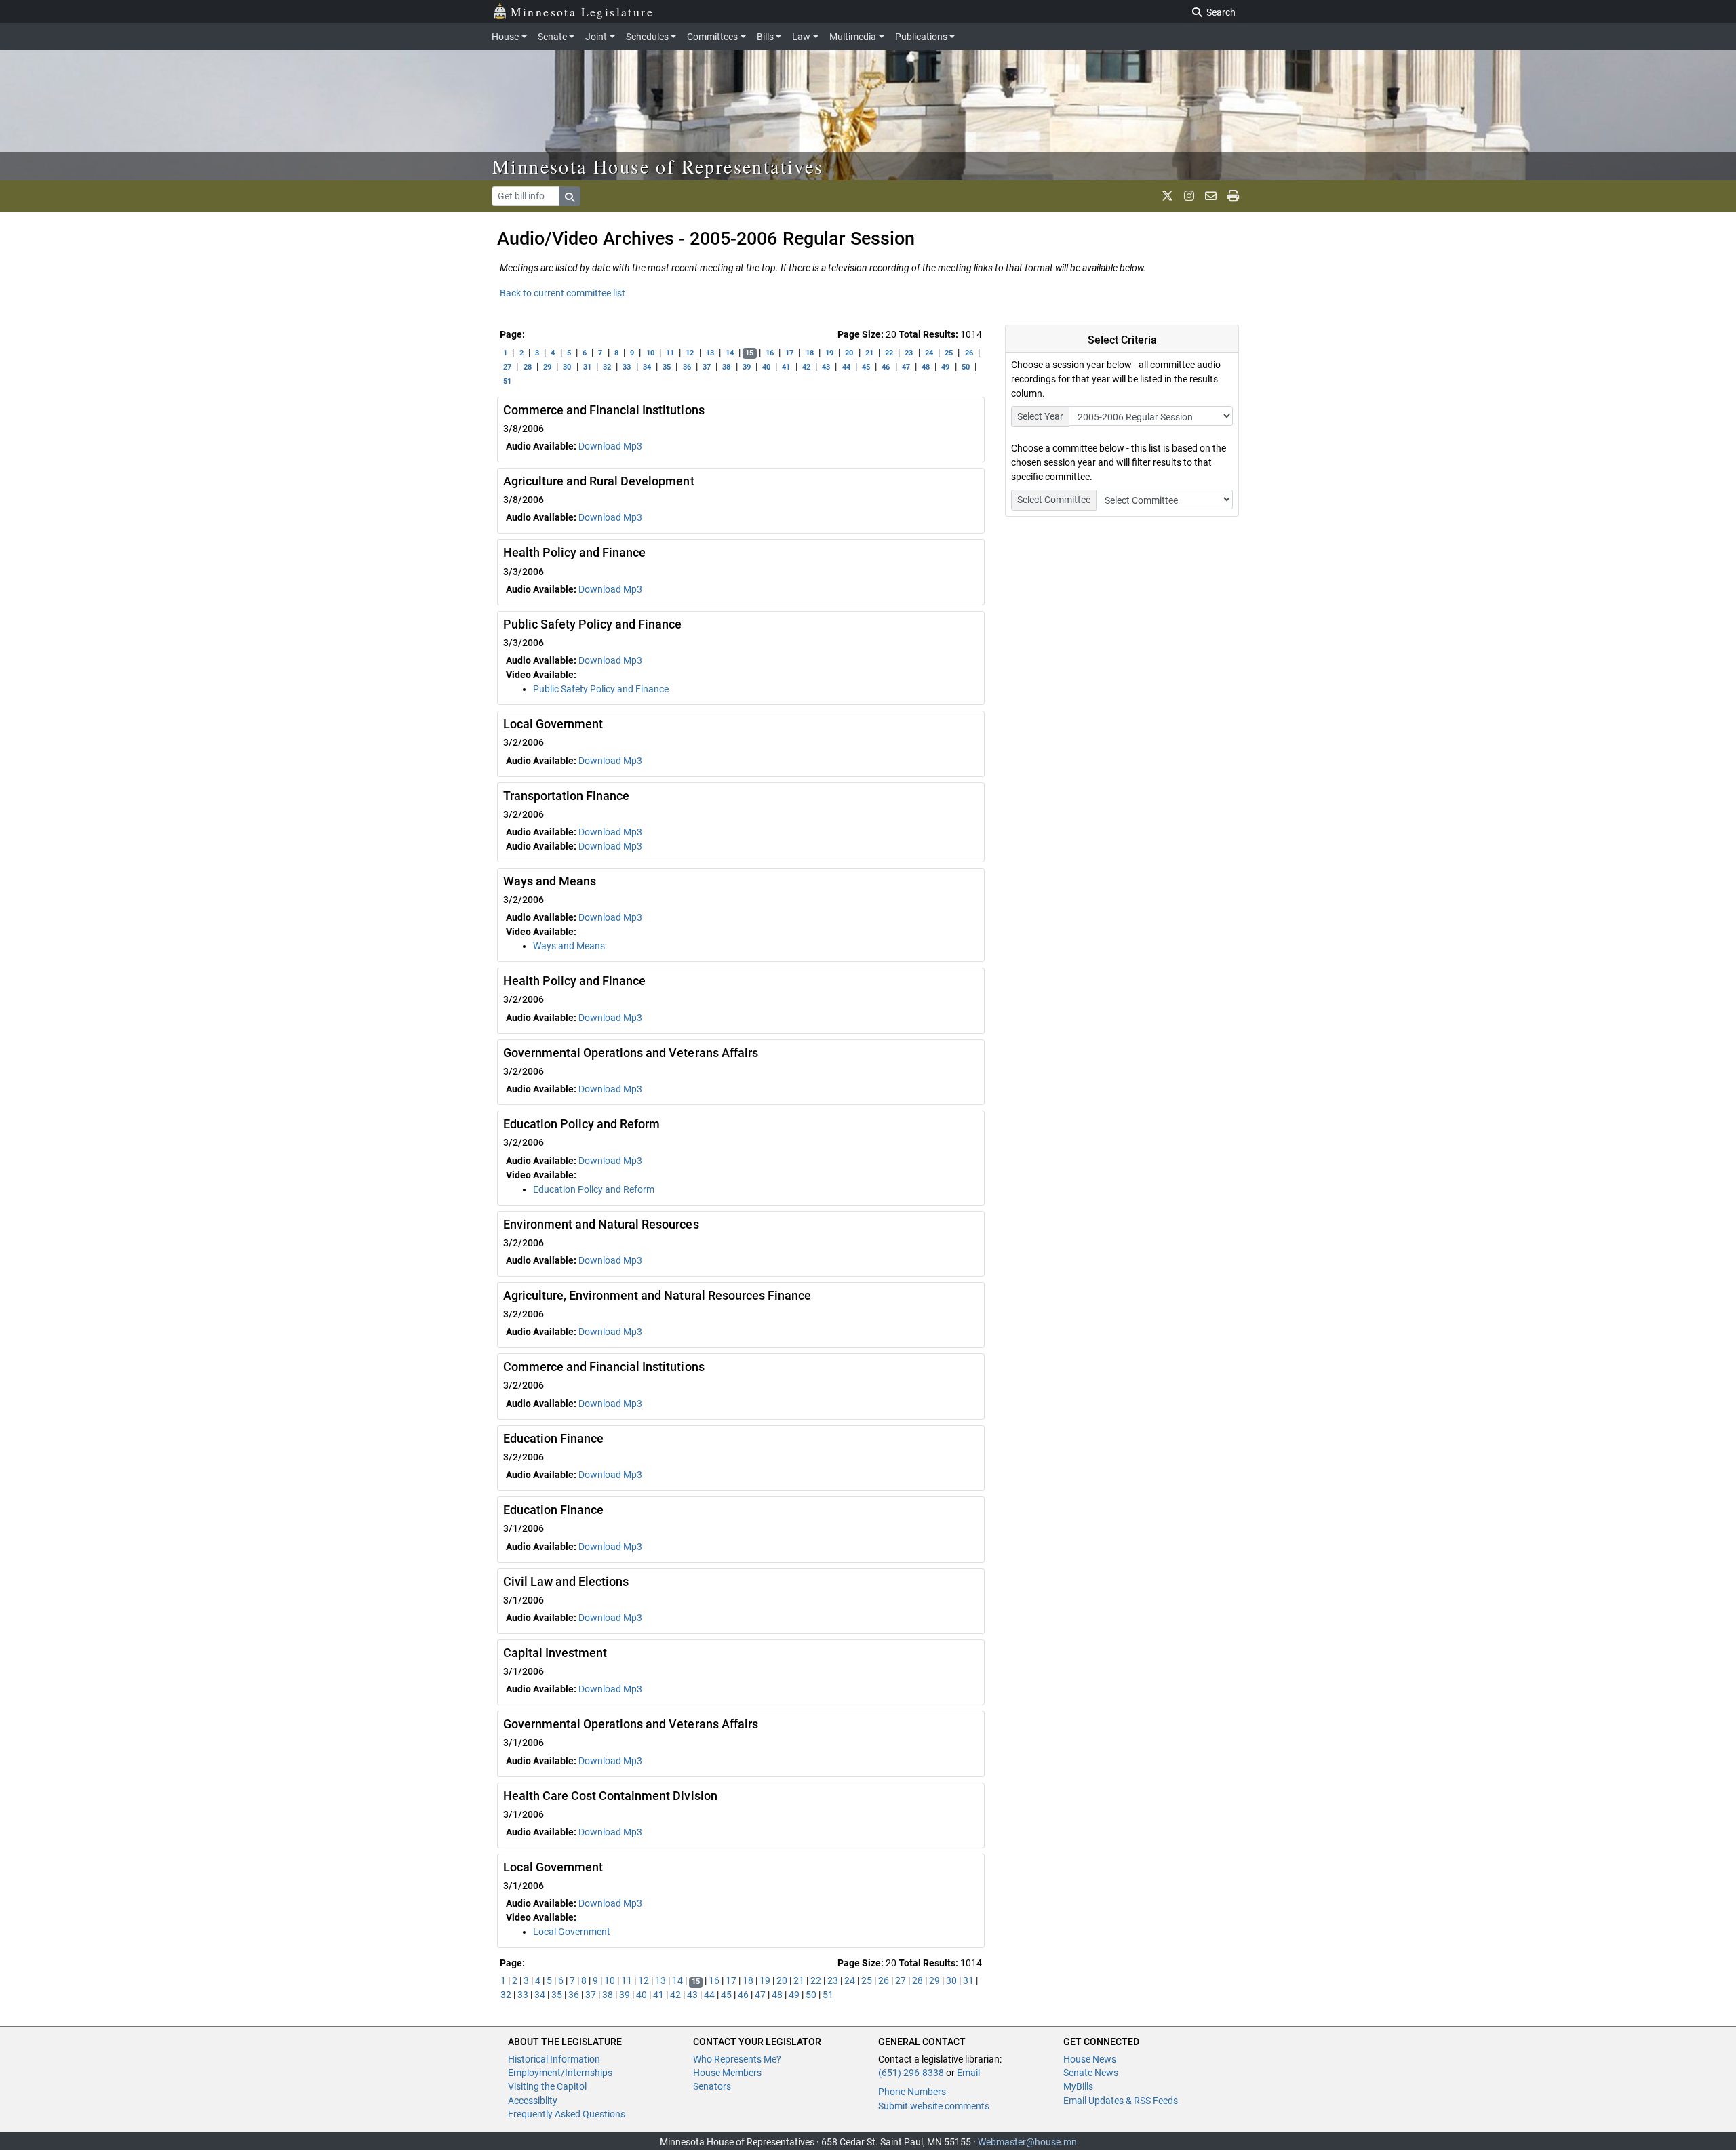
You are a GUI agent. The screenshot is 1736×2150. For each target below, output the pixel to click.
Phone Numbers (912, 2092)
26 (969, 353)
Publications (921, 37)
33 (627, 367)
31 (587, 367)
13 (710, 353)
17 (789, 353)
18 (810, 353)
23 (909, 353)
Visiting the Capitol (547, 2086)
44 (846, 367)
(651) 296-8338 (911, 2073)
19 (829, 353)
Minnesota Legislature (582, 12)
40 (766, 367)
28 (528, 367)
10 (650, 353)
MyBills (1078, 2086)
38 (726, 367)
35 (667, 367)
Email (968, 2073)
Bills (765, 37)
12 (690, 353)
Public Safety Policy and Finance (601, 689)
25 (949, 353)
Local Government (572, 1932)
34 (647, 367)
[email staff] (1211, 196)
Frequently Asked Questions (567, 2114)
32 (607, 367)
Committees (712, 37)
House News (1090, 2059)
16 (770, 353)
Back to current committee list (563, 293)
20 (849, 353)
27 (507, 367)
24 (929, 353)
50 (966, 367)
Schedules (647, 37)
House (505, 37)
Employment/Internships (560, 2073)
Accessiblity (533, 2101)
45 (866, 367)
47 (906, 367)
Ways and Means (569, 946)
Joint (596, 37)
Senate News (1091, 2073)
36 (687, 367)
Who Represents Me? (737, 2059)
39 (747, 367)
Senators (712, 2086)
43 (826, 367)
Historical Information (554, 2059)
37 (707, 367)
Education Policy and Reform (594, 1189)
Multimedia (853, 37)
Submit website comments (934, 2106)
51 (507, 381)
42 (806, 367)
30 (567, 367)
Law (801, 37)
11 (670, 353)
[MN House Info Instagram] (1189, 196)
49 (945, 367)
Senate (552, 37)
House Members (727, 2073)
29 (547, 367)
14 (730, 353)
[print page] (1233, 196)
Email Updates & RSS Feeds (1121, 2101)
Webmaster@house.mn (1027, 2142)
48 (926, 367)
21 (869, 353)
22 (889, 353)
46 (886, 367)
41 (786, 367)
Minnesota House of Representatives (658, 166)
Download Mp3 (610, 446)
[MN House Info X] (1167, 196)
